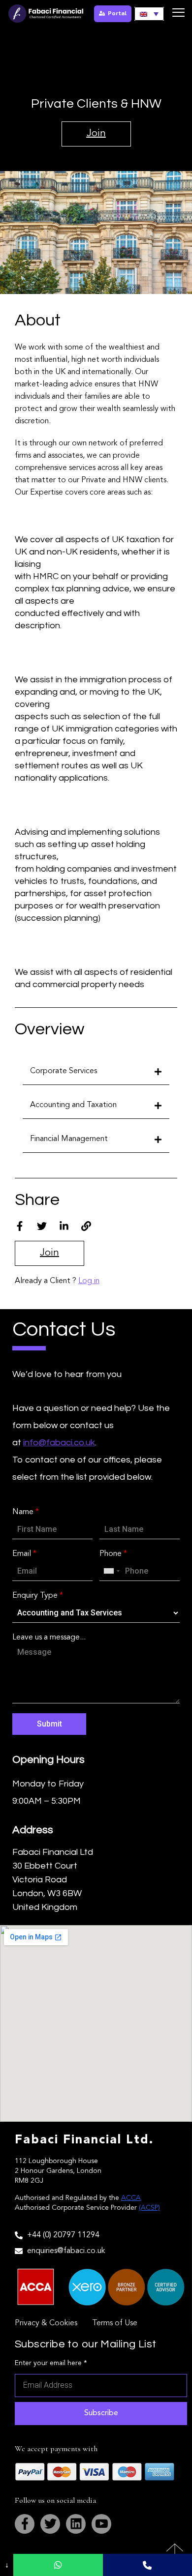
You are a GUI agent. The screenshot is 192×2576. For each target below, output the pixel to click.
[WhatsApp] (58, 2565)
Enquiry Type (38, 1596)
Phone (113, 1554)
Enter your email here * (51, 2363)
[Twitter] (50, 2524)
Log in (89, 1281)
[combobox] (111, 1571)
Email (24, 1554)
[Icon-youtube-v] (101, 2524)
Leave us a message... (49, 1638)
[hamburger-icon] (178, 14)
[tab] (96, 1071)
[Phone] (147, 2565)
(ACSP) (149, 2208)
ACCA (131, 2198)
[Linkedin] (76, 2524)
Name (26, 1512)
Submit (49, 1724)
